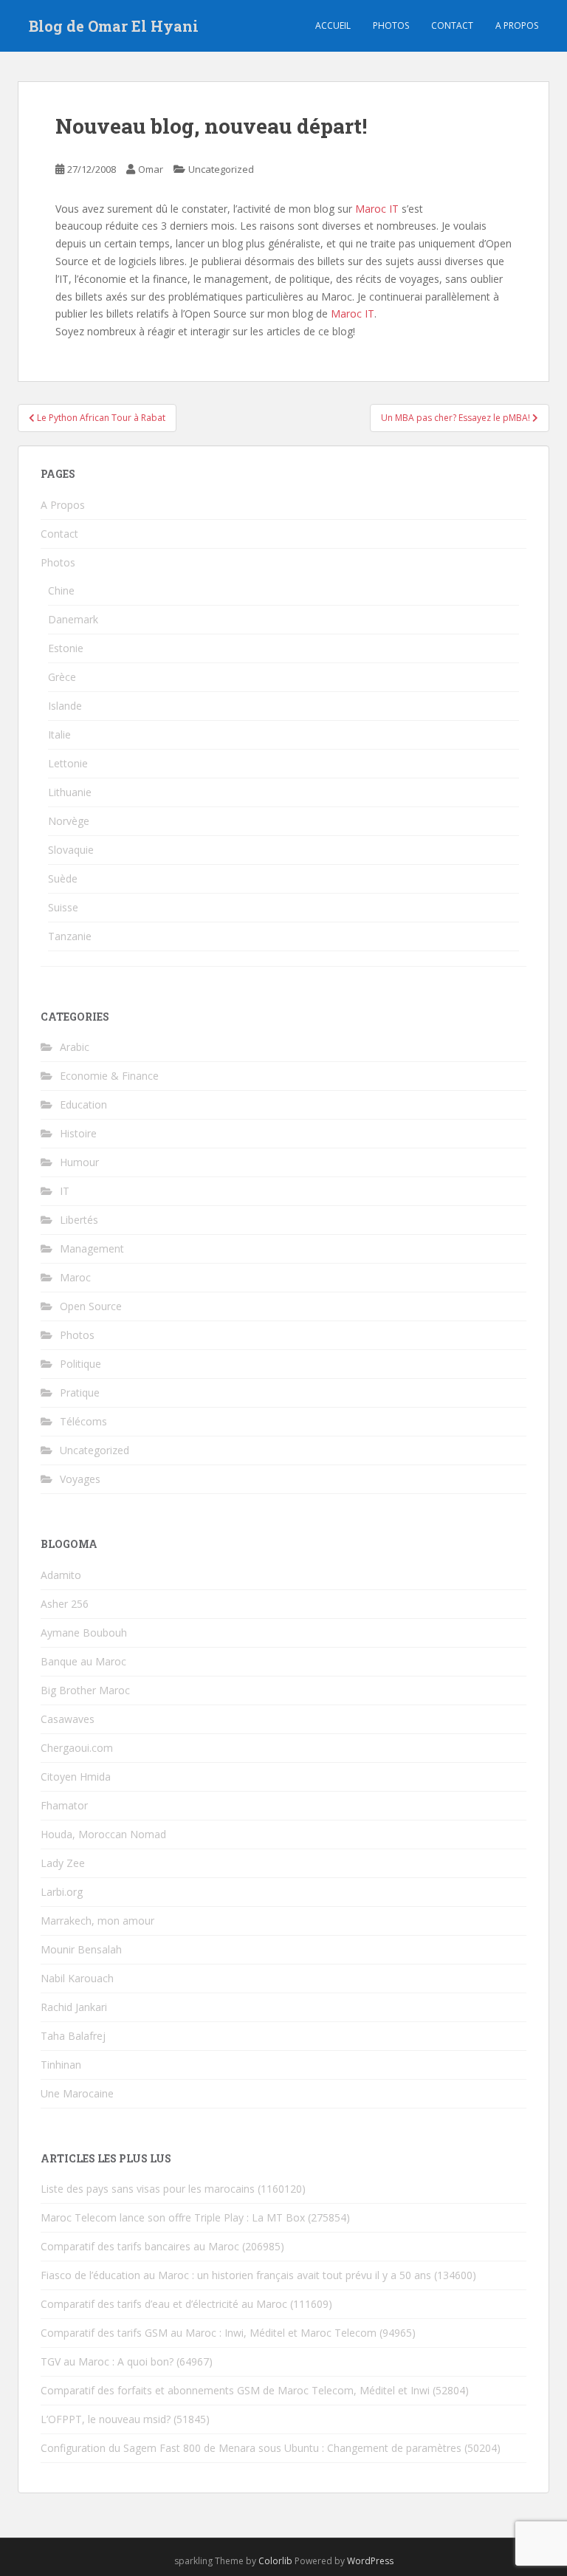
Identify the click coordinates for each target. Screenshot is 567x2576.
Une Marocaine (77, 2093)
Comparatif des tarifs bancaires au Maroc (140, 2246)
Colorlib (275, 2561)
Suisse (63, 907)
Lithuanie (70, 792)
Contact (452, 25)
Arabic (75, 1047)
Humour (79, 1162)
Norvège (69, 821)
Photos (391, 25)
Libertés (79, 1220)
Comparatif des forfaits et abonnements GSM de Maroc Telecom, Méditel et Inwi (235, 2390)
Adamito (61, 1575)
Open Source (91, 1306)
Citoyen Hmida (76, 1777)
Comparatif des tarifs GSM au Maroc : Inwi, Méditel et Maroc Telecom (209, 2333)
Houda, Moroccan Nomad (103, 1834)
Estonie (66, 648)
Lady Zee (63, 1863)
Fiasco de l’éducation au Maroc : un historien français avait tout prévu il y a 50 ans (236, 2275)
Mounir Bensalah (81, 1949)
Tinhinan (61, 2065)
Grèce (62, 677)
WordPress (370, 2561)
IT (65, 1191)
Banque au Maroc (83, 1661)
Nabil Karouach (77, 1978)
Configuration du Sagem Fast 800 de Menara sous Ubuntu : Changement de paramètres (251, 2448)
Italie (59, 734)
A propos (517, 25)
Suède (63, 878)
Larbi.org (62, 1892)
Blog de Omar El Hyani (114, 26)
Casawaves (68, 1719)
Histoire (78, 1133)
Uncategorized (221, 169)
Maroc (75, 1277)
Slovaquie (71, 850)
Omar (151, 169)
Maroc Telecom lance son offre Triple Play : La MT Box (173, 2217)
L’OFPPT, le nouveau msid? (106, 2419)
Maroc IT (377, 209)
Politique (80, 1364)
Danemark (73, 619)
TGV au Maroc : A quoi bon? (107, 2361)
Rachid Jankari (74, 2007)
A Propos (63, 505)
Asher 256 (65, 1604)
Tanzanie (70, 936)
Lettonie (68, 763)
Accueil (333, 25)
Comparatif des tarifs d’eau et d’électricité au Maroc (164, 2304)
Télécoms (83, 1421)
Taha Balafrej (73, 2036)
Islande (65, 706)
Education (83, 1104)
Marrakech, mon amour (97, 1921)
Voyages (80, 1479)
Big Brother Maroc (85, 1690)
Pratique (80, 1393)
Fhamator (64, 1805)
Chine (61, 590)
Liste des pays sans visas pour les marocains (148, 2189)
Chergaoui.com (77, 1748)
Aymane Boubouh (84, 1633)
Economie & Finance (109, 1076)
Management (92, 1248)
